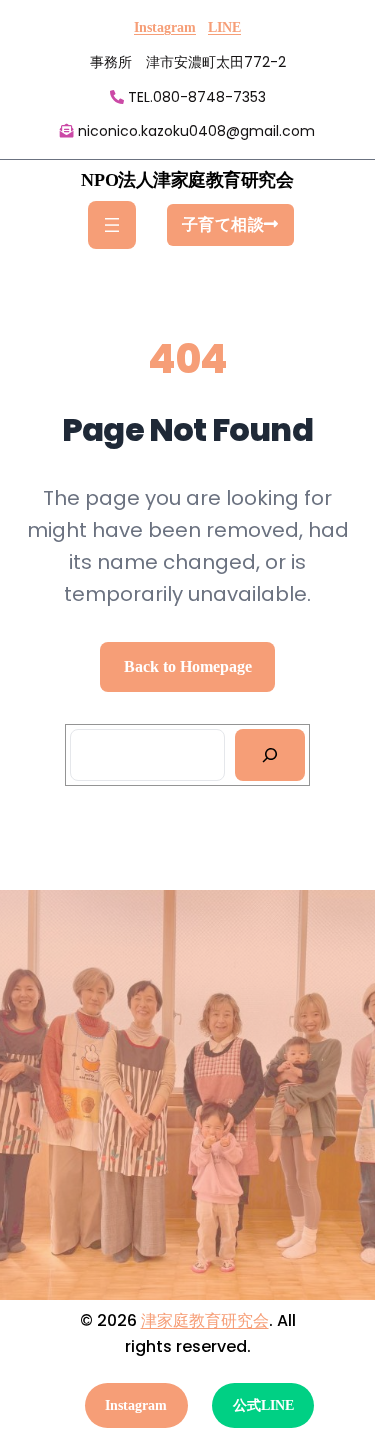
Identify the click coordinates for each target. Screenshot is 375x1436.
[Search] (270, 755)
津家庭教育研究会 (205, 1320)
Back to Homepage (188, 666)
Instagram (165, 27)
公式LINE (263, 1405)
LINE (224, 27)
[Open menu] (112, 225)
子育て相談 (223, 224)
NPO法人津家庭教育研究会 (187, 180)
